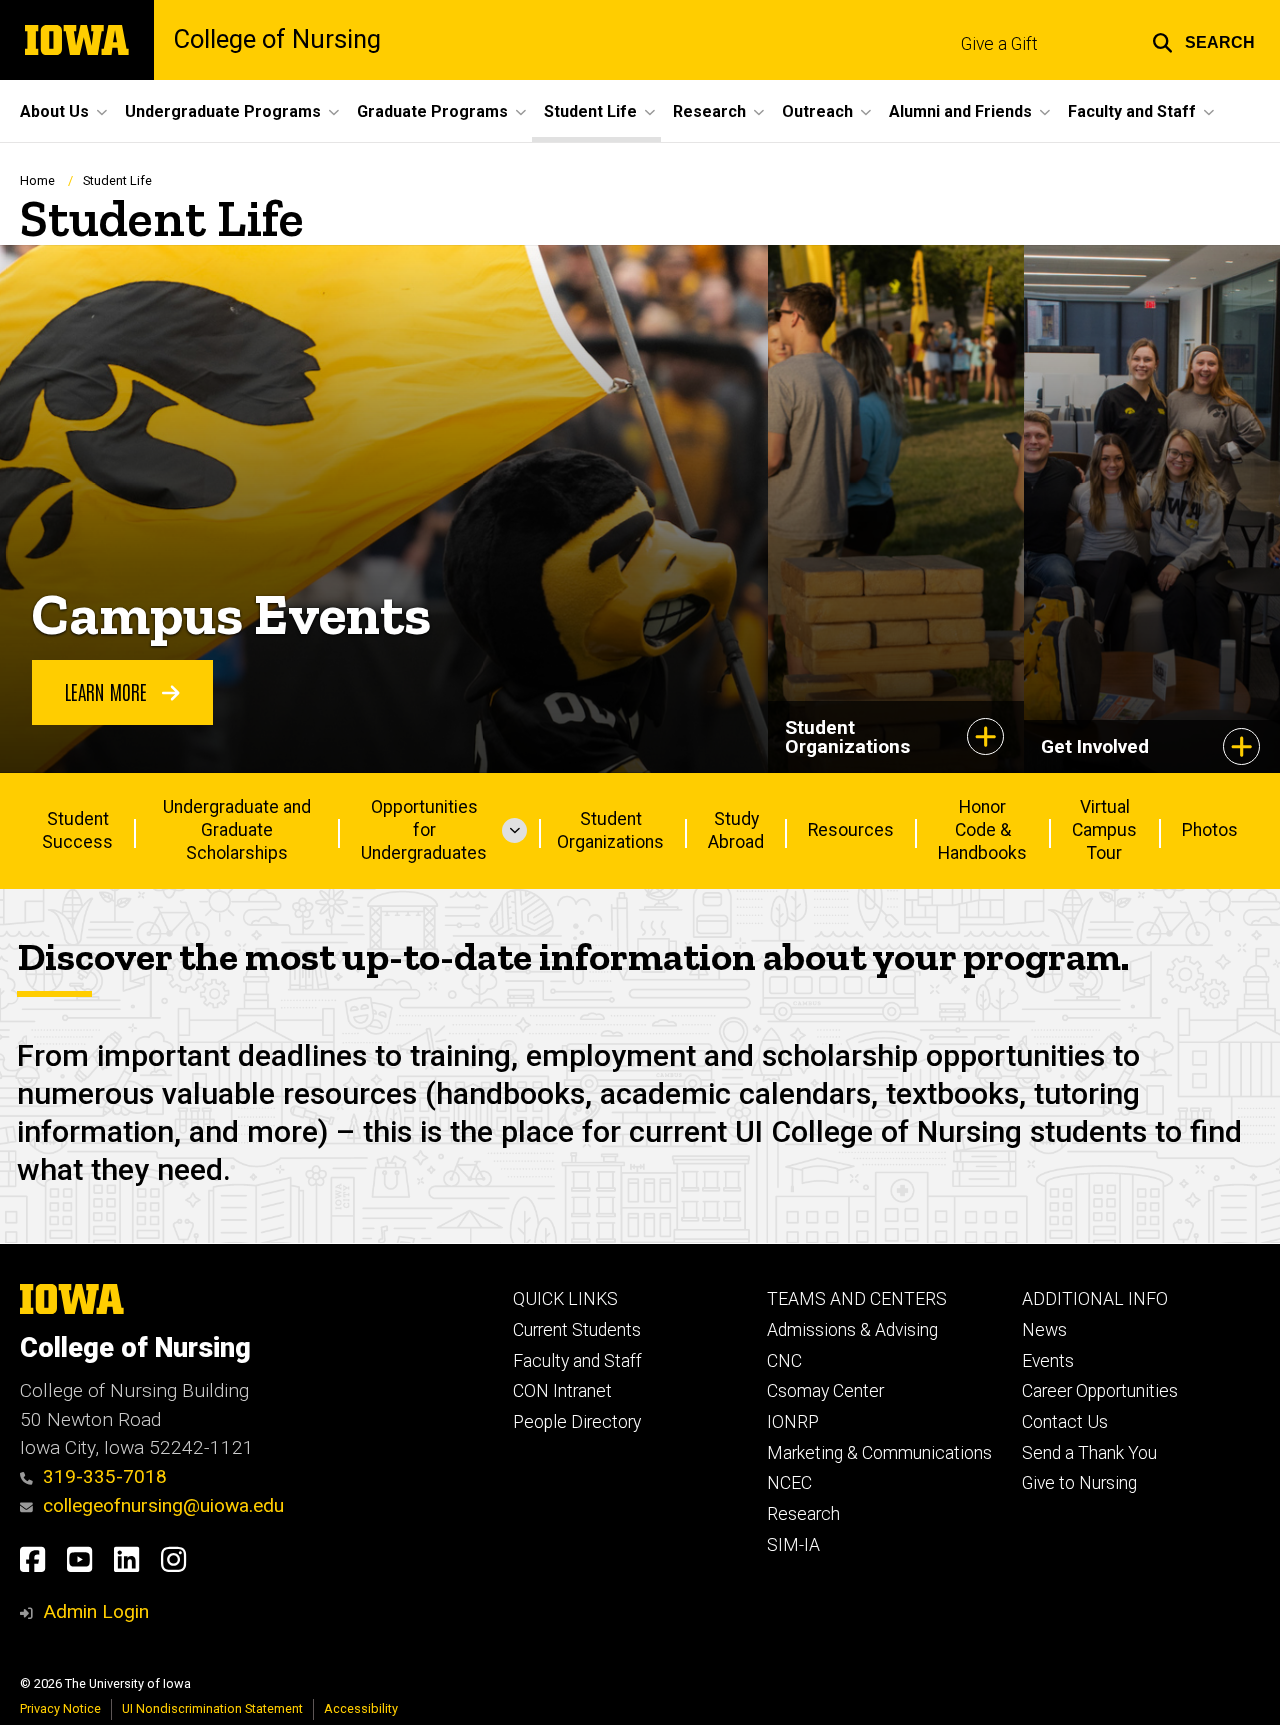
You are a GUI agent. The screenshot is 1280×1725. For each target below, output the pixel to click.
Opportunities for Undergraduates (424, 830)
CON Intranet (562, 1391)
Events (1048, 1361)
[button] (1203, 40)
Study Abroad (736, 830)
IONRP (793, 1422)
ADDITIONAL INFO (1095, 1299)
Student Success (77, 830)
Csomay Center (825, 1391)
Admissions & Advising (852, 1330)
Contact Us (1065, 1422)
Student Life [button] (590, 111)
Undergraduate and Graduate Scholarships (237, 830)
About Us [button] (54, 111)
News (1044, 1330)
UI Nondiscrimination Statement (212, 1708)
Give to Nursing (1079, 1483)
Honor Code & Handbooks (982, 830)
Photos (1210, 830)
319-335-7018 (105, 1476)
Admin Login (96, 1611)
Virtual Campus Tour (1104, 830)
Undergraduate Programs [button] (223, 111)
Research (803, 1514)
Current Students (577, 1330)
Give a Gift (999, 44)
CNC (784, 1361)
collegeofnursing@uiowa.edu (163, 1505)
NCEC (789, 1483)
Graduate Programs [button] (432, 111)
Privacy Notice (60, 1708)
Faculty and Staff (577, 1361)
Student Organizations (610, 830)
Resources (851, 830)
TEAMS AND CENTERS (857, 1299)
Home (37, 180)
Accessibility (361, 1708)
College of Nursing (277, 40)
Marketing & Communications (879, 1453)
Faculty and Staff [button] (1132, 111)
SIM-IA (793, 1545)
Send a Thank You (1089, 1453)
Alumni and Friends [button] (960, 111)
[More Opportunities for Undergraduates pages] (514, 831)
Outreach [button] (817, 111)
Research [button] (709, 111)
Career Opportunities (1100, 1391)
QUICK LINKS (565, 1299)
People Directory (577, 1422)
